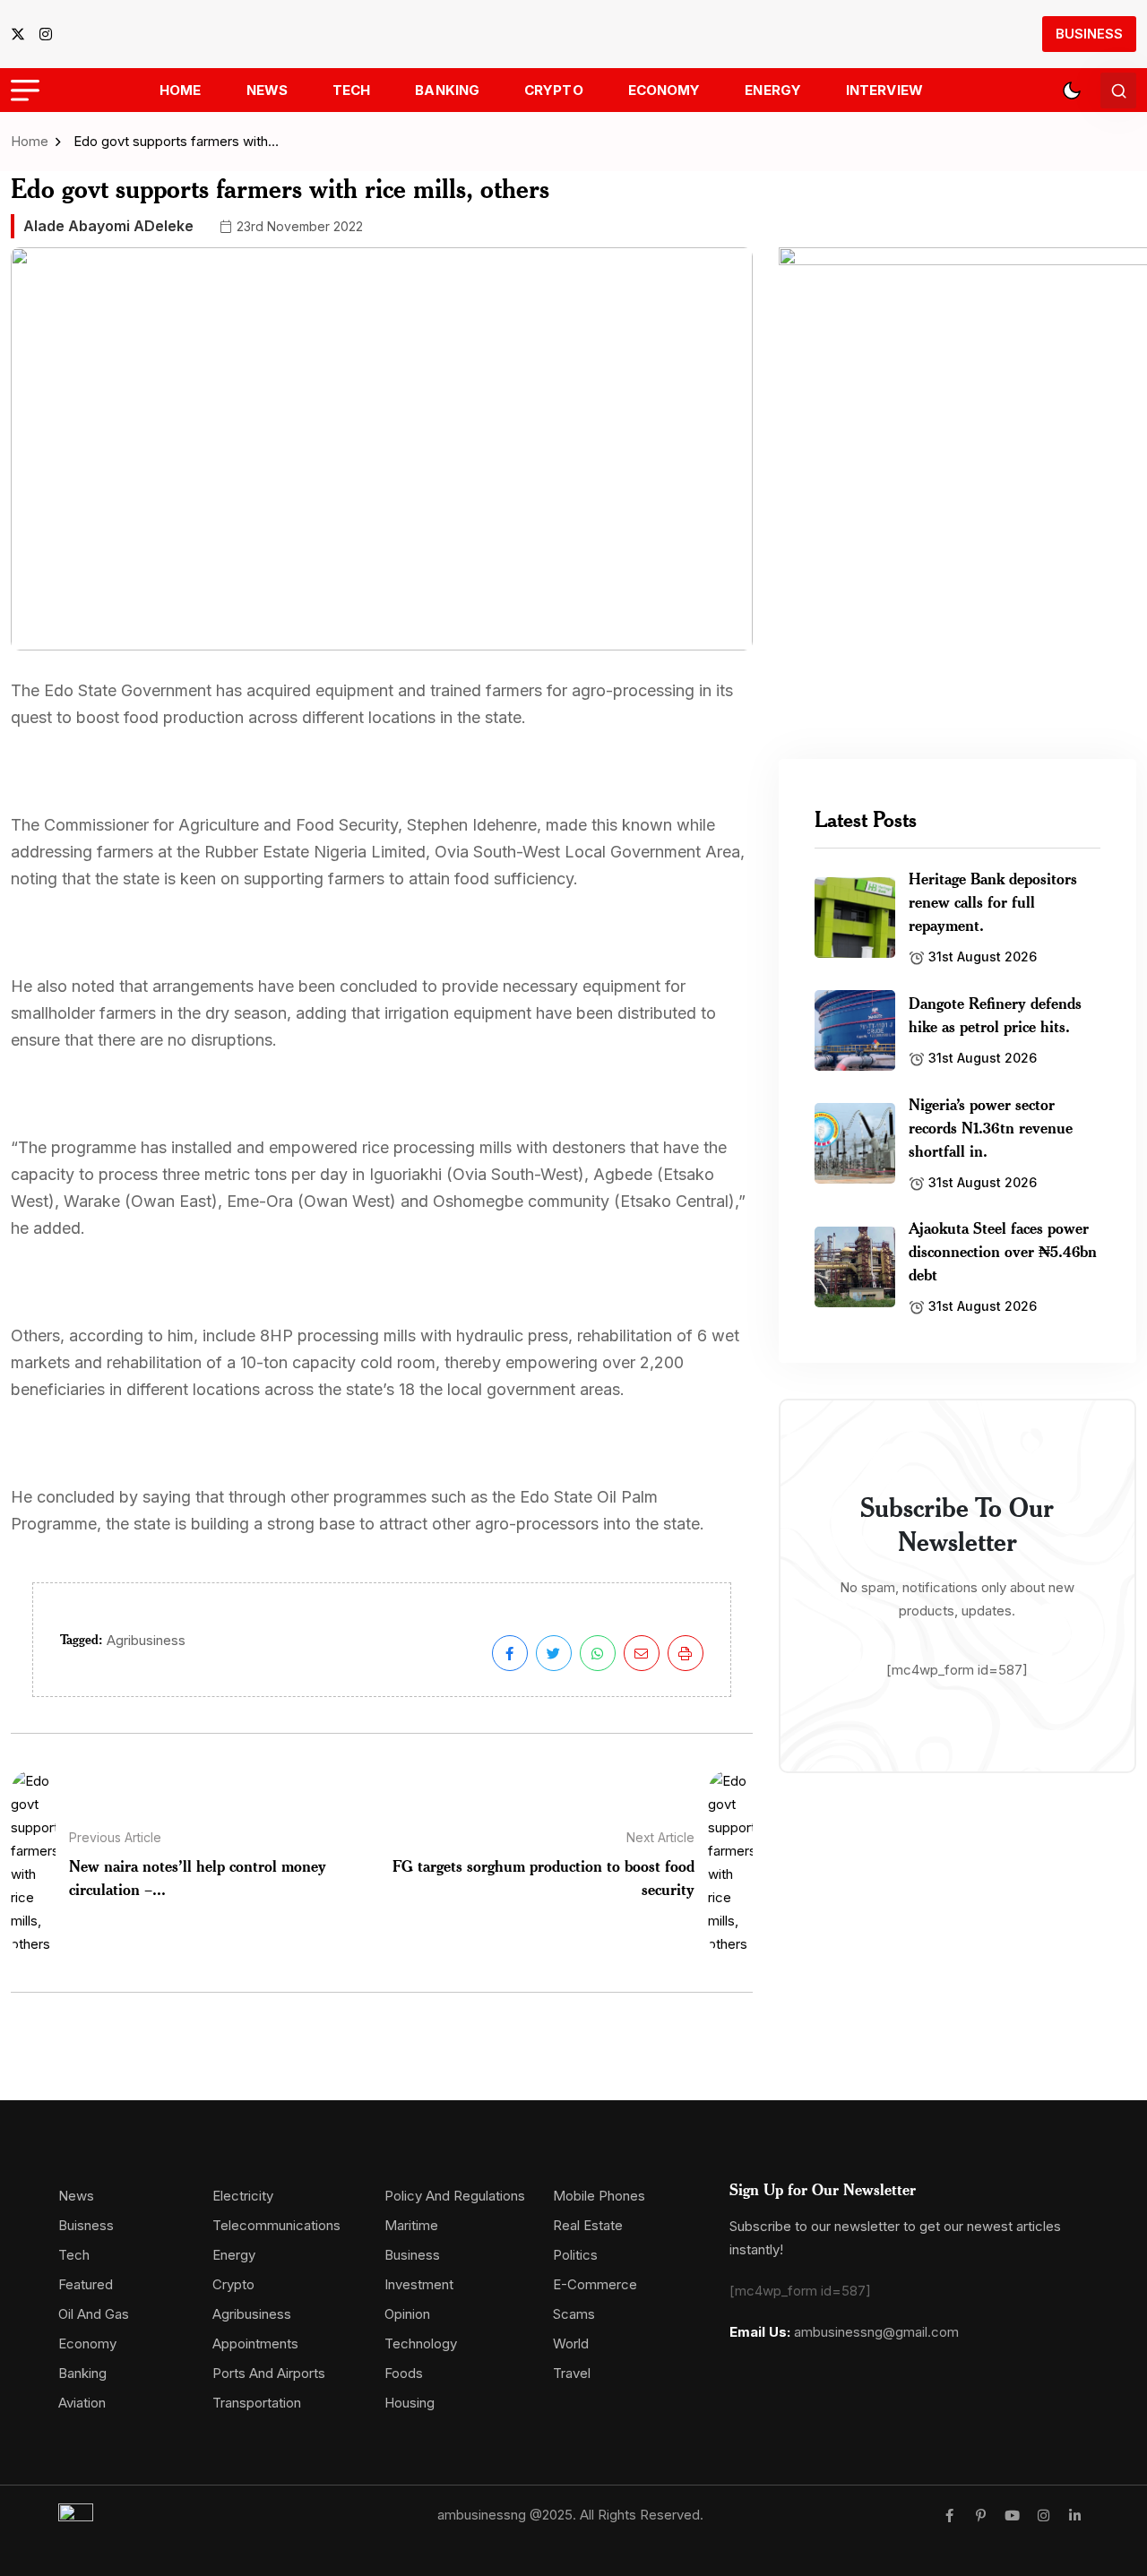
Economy (664, 90)
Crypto (554, 90)
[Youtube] (1012, 2516)
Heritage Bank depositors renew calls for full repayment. (993, 901)
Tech (351, 90)
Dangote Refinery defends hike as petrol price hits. (995, 1014)
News (267, 90)
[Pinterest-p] (981, 2516)
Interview (884, 90)
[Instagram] (1044, 2516)
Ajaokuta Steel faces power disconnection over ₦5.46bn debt (1003, 1251)
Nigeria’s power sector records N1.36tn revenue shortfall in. (991, 1127)
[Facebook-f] (949, 2516)
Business (1089, 34)
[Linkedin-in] (1075, 2516)
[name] (23, 34)
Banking (447, 90)
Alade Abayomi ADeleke (108, 226)
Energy (773, 90)
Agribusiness (146, 1640)
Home (180, 90)
